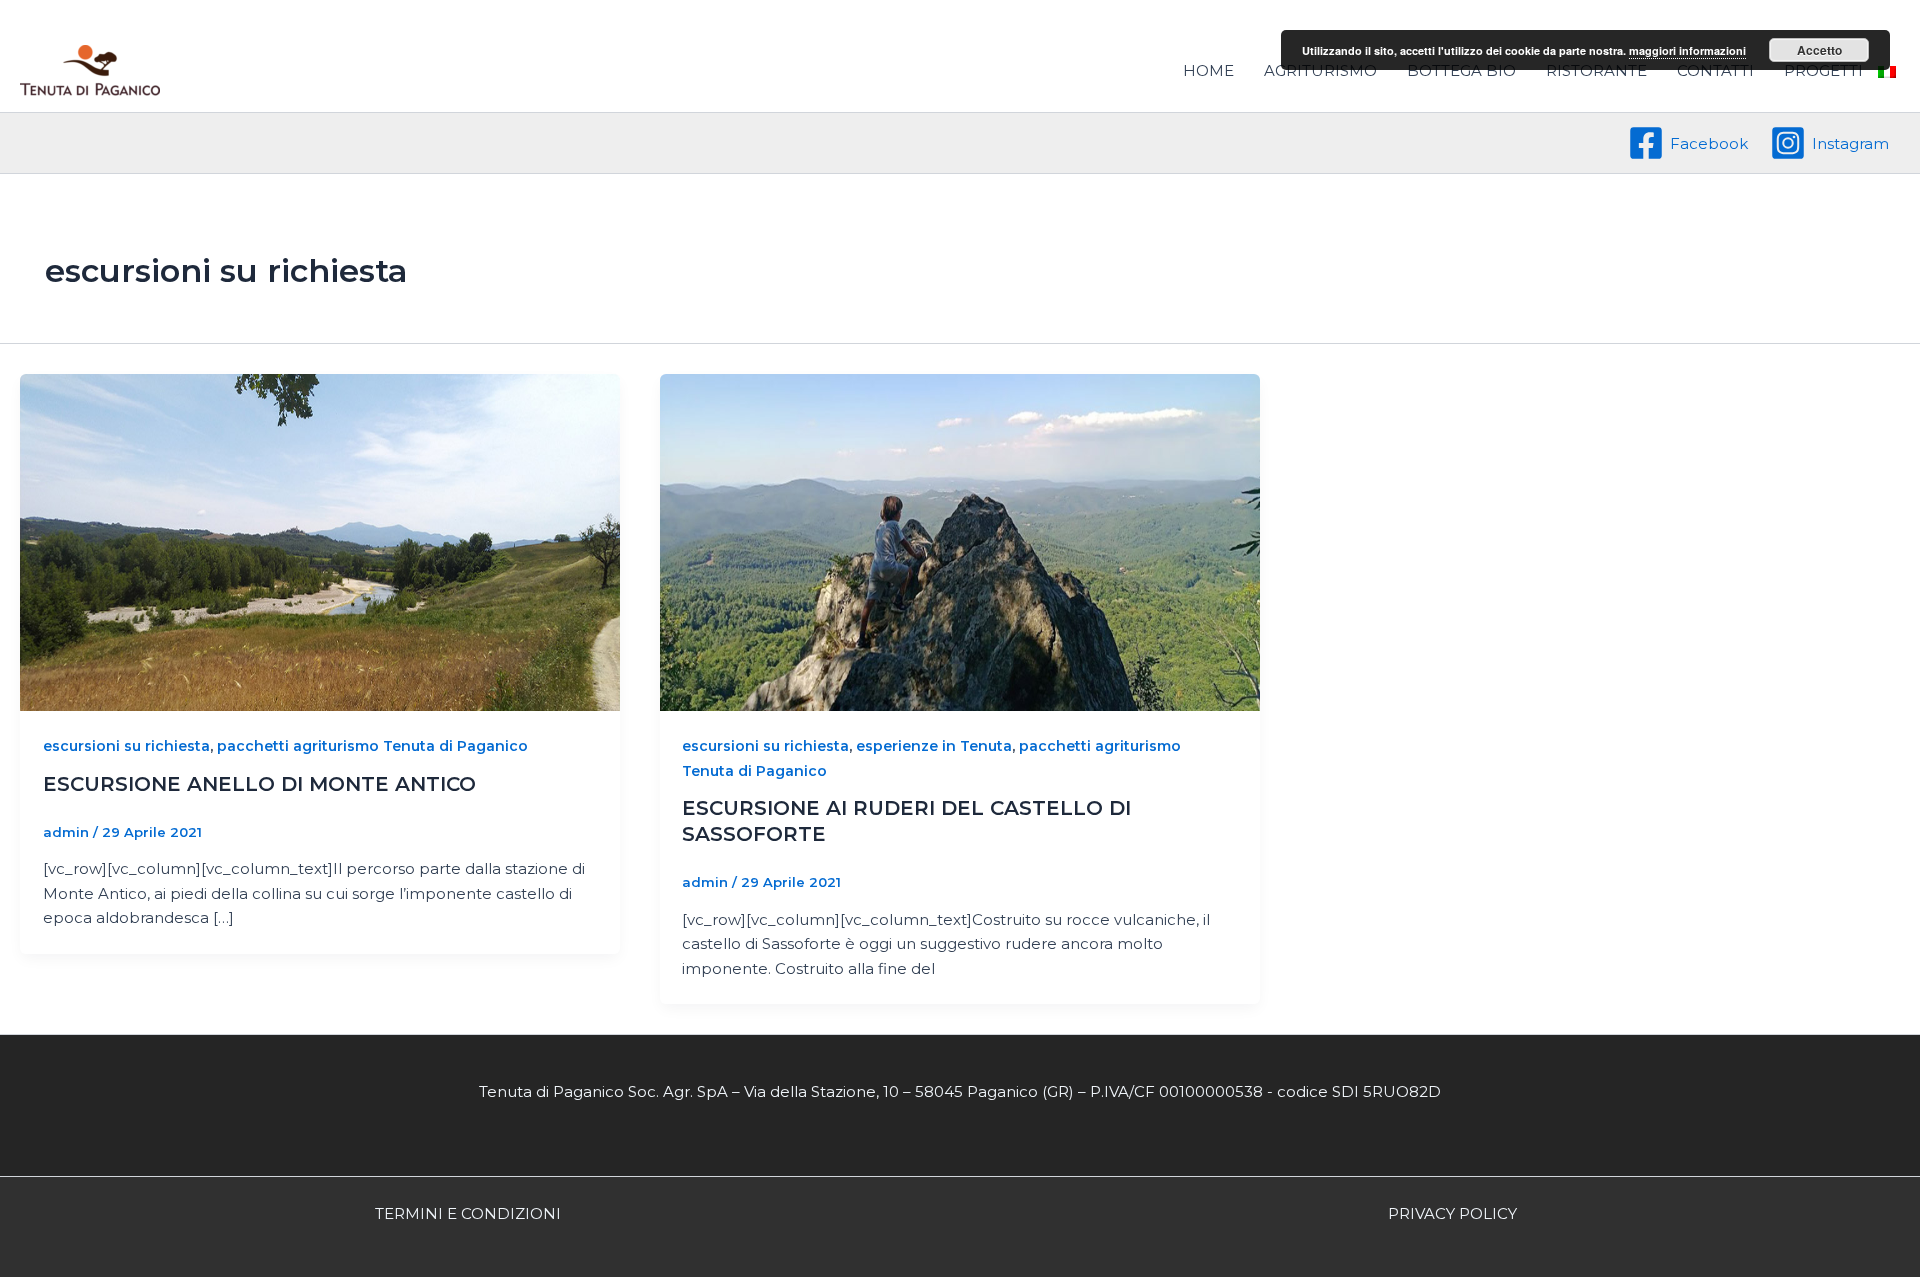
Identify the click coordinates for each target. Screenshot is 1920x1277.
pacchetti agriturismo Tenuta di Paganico (372, 746)
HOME (1208, 70)
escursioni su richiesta (126, 746)
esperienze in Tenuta (934, 746)
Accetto (1819, 50)
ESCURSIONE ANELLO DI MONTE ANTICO (259, 784)
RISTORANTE (1596, 70)
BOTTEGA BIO (1461, 70)
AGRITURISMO (1320, 70)
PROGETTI (1823, 70)
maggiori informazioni (1687, 50)
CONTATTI (1715, 70)
